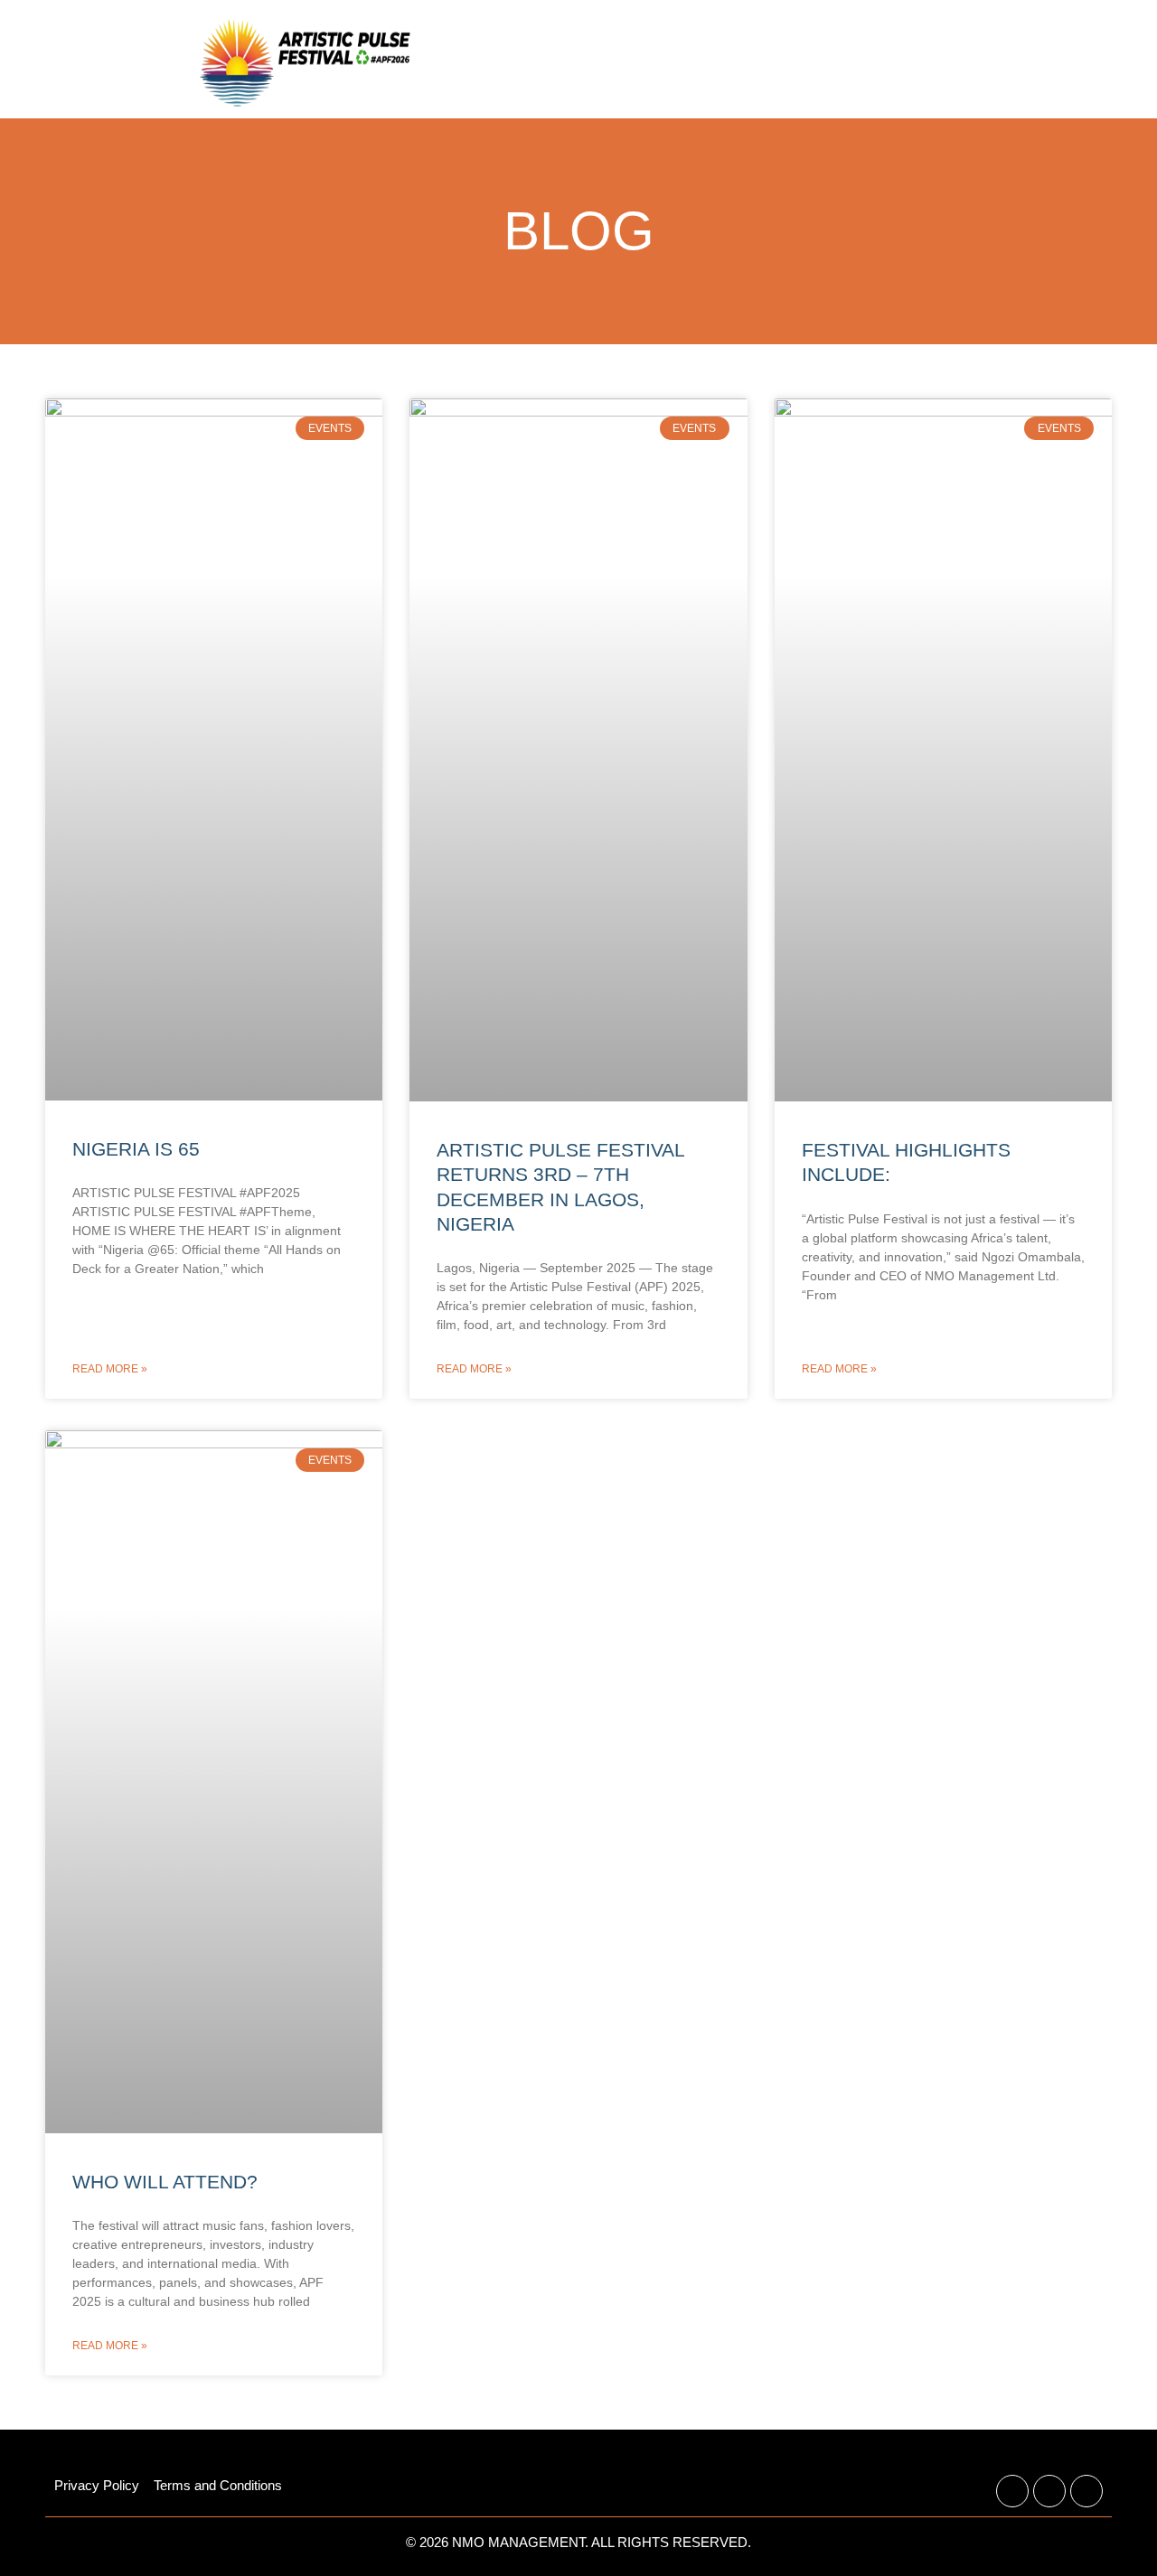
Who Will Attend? (165, 2182)
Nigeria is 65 (136, 1149)
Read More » (110, 1369)
